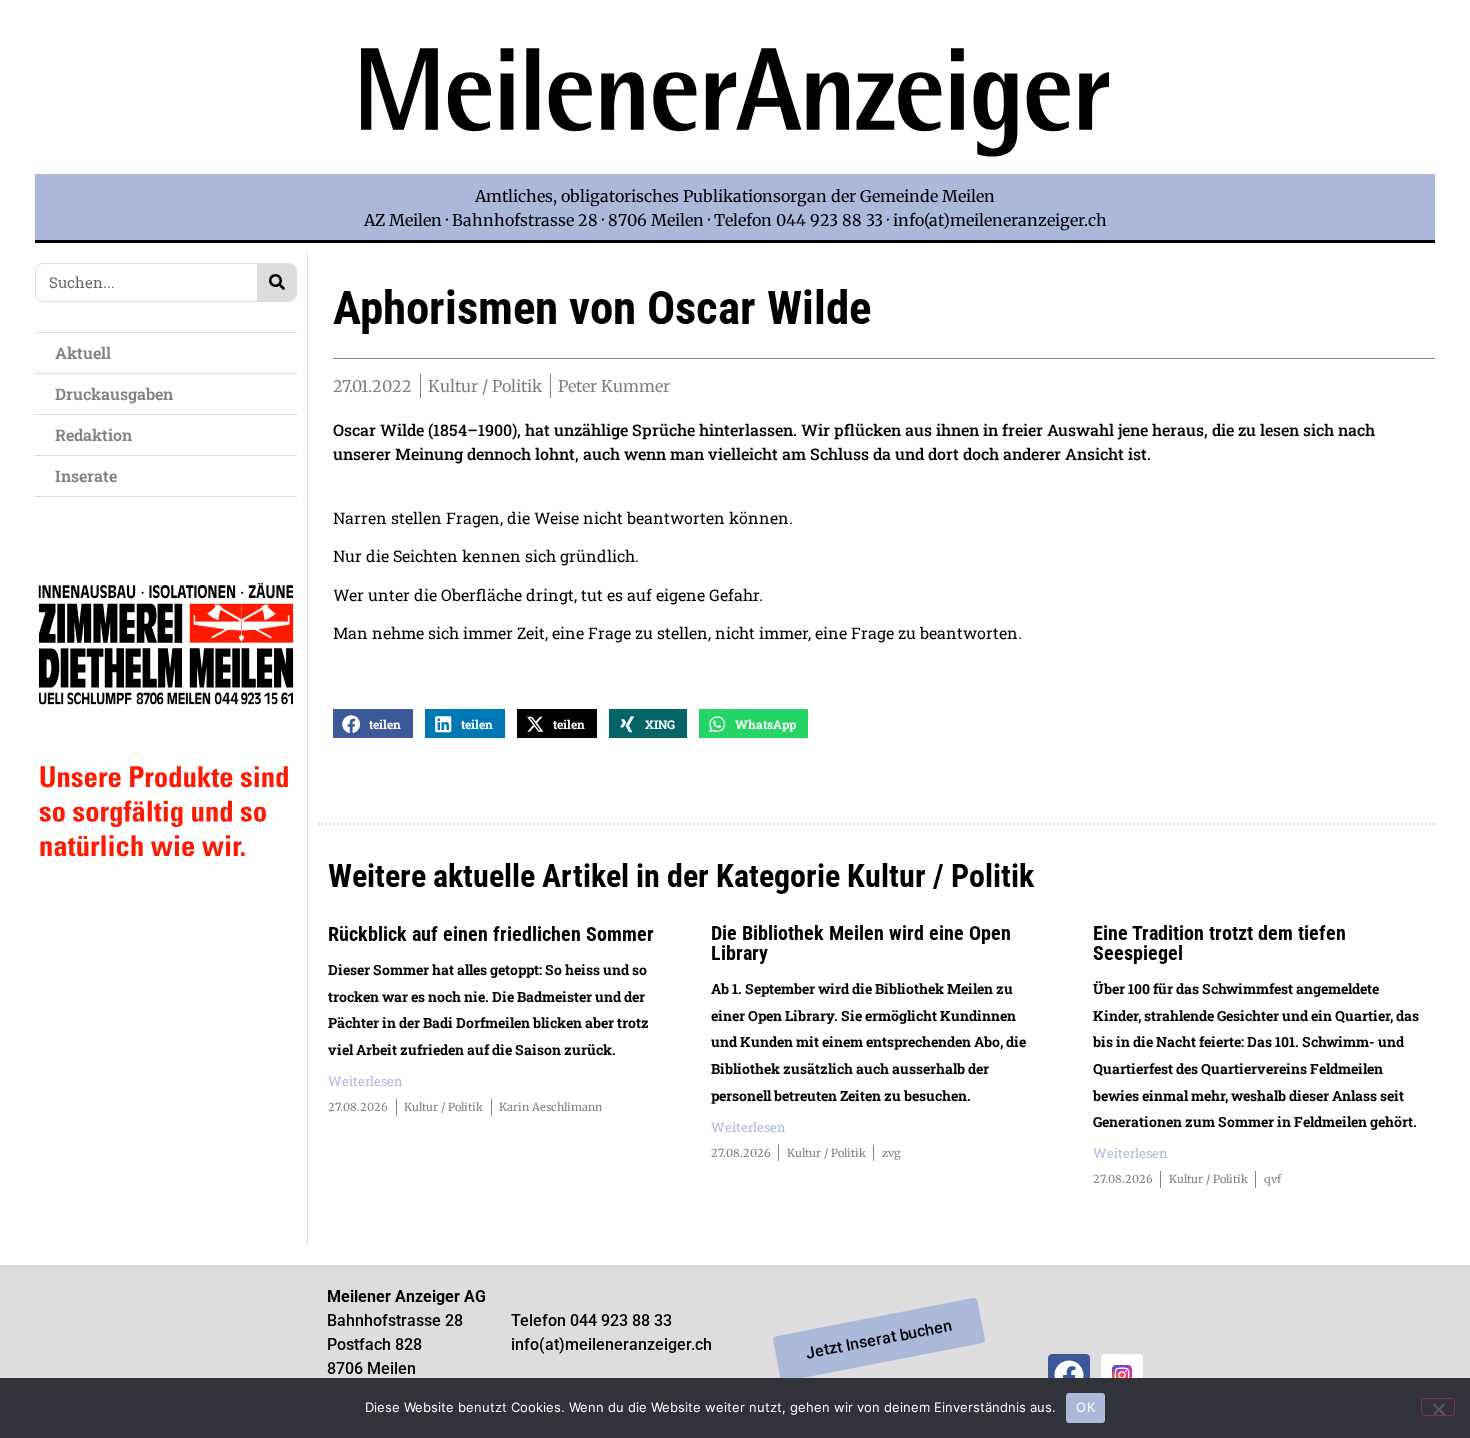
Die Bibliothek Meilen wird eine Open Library (861, 943)
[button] (373, 723)
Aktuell (83, 352)
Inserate (86, 475)
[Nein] (1438, 1407)
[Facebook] (1069, 1375)
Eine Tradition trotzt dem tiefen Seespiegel (1219, 943)
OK (1085, 1407)
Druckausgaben (114, 393)
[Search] (276, 282)
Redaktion (93, 434)
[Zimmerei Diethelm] (166, 902)
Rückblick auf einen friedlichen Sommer (491, 934)
